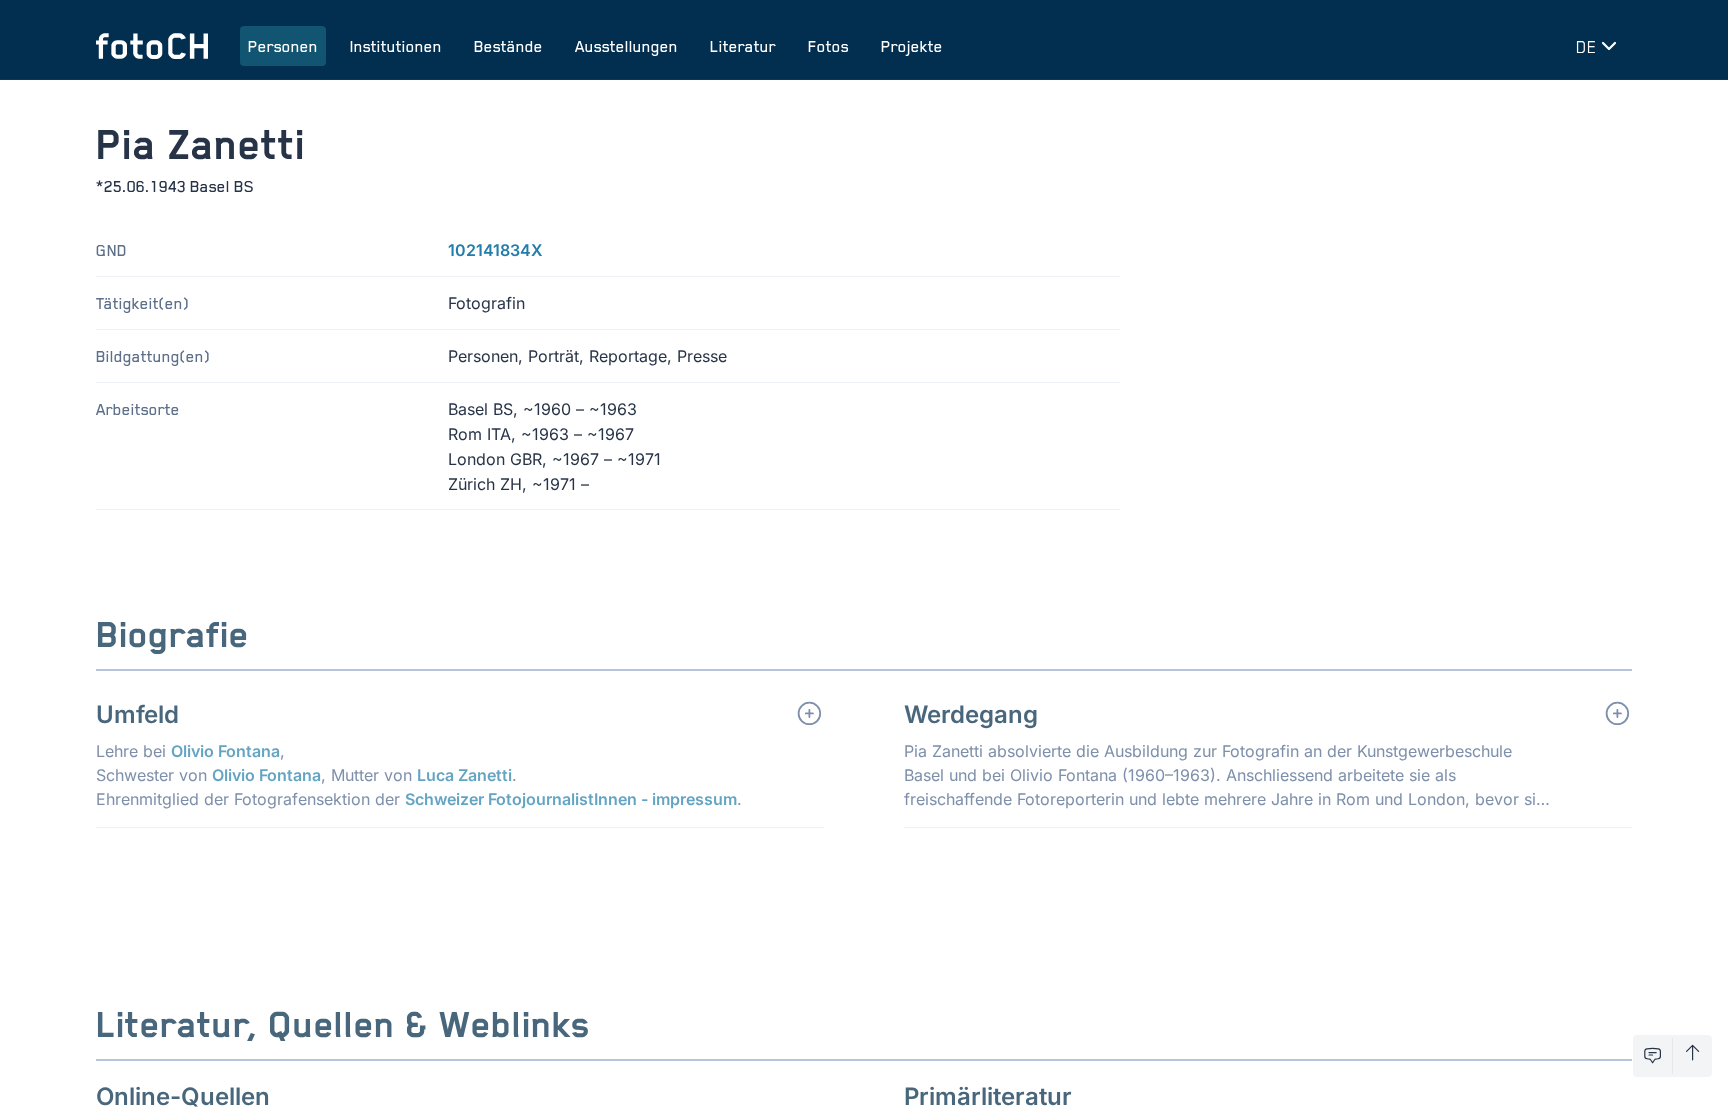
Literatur (743, 46)
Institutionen (396, 46)
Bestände (508, 46)
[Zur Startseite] (152, 46)
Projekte (912, 46)
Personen (283, 46)
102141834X (495, 250)
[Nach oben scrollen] (1692, 1056)
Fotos (828, 46)
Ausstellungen (626, 46)
